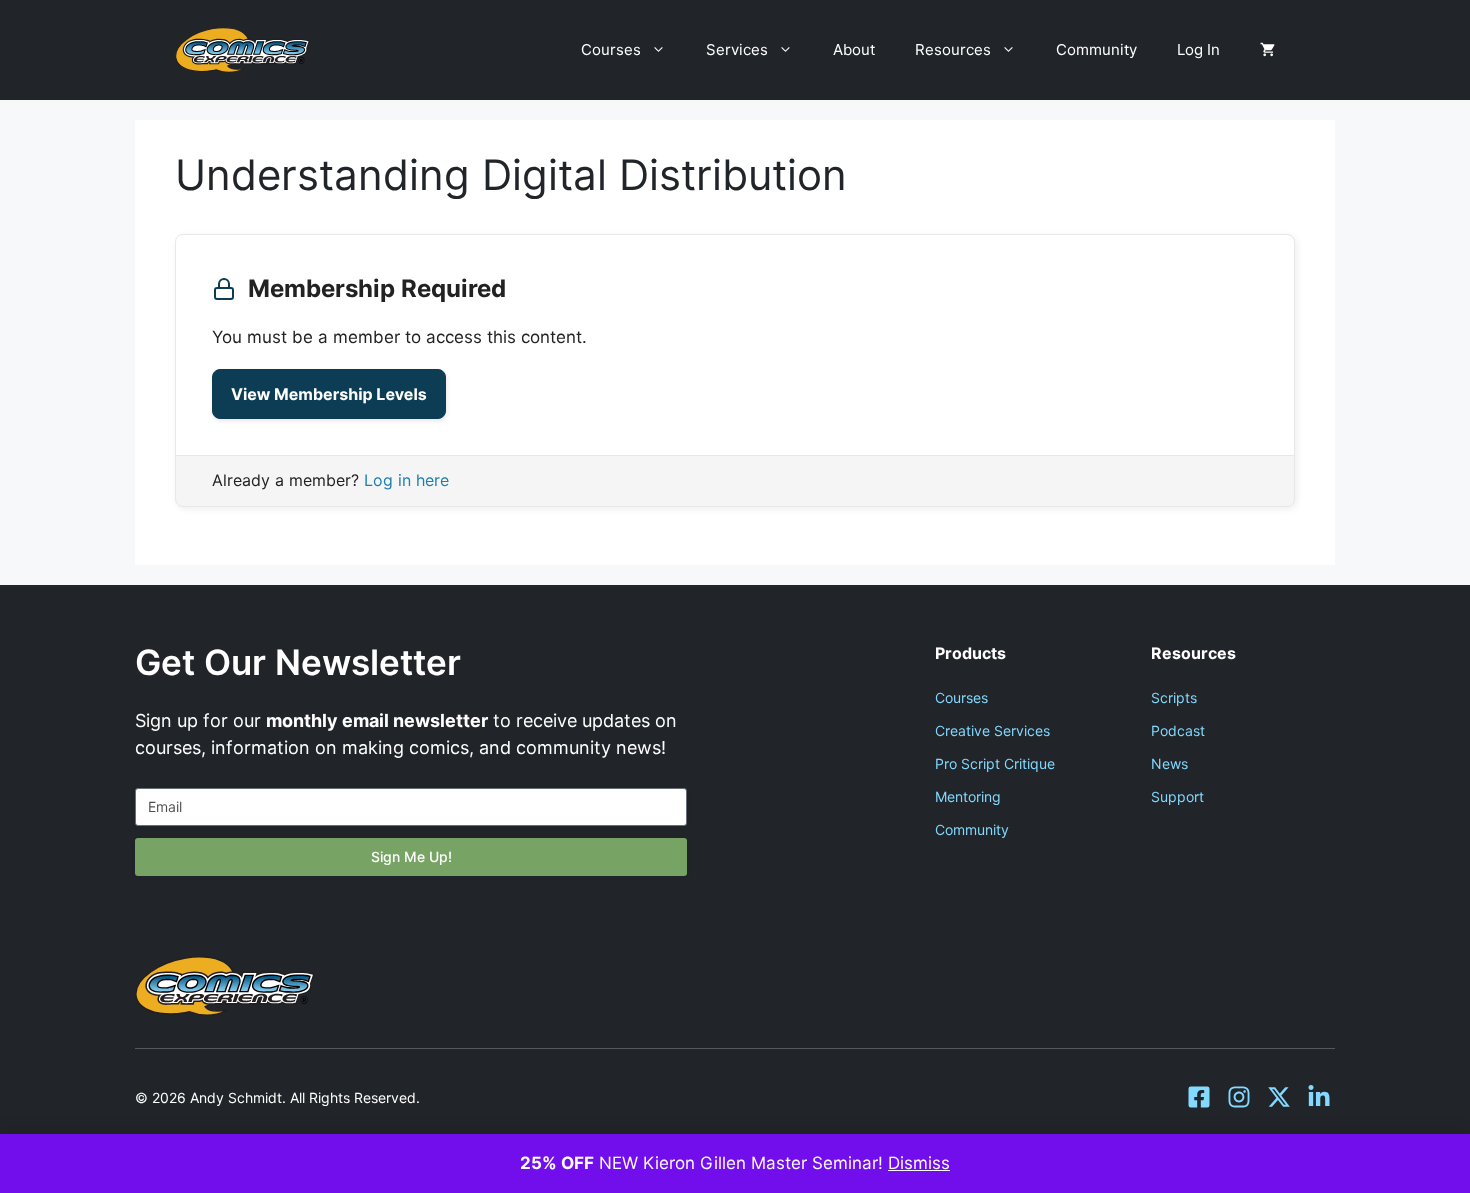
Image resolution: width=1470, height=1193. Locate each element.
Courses (611, 49)
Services (737, 49)
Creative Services (992, 730)
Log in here (406, 480)
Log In (1198, 49)
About (854, 49)
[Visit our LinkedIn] (1319, 1097)
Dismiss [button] (919, 1163)
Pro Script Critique (995, 763)
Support (1177, 796)
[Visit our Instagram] (1239, 1097)
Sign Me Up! (411, 856)
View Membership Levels (329, 394)
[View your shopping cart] (1267, 50)
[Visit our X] (1279, 1097)
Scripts (1174, 697)
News (1169, 763)
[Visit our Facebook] (1199, 1097)
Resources (953, 49)
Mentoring (968, 796)
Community (1096, 49)
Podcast (1178, 730)
